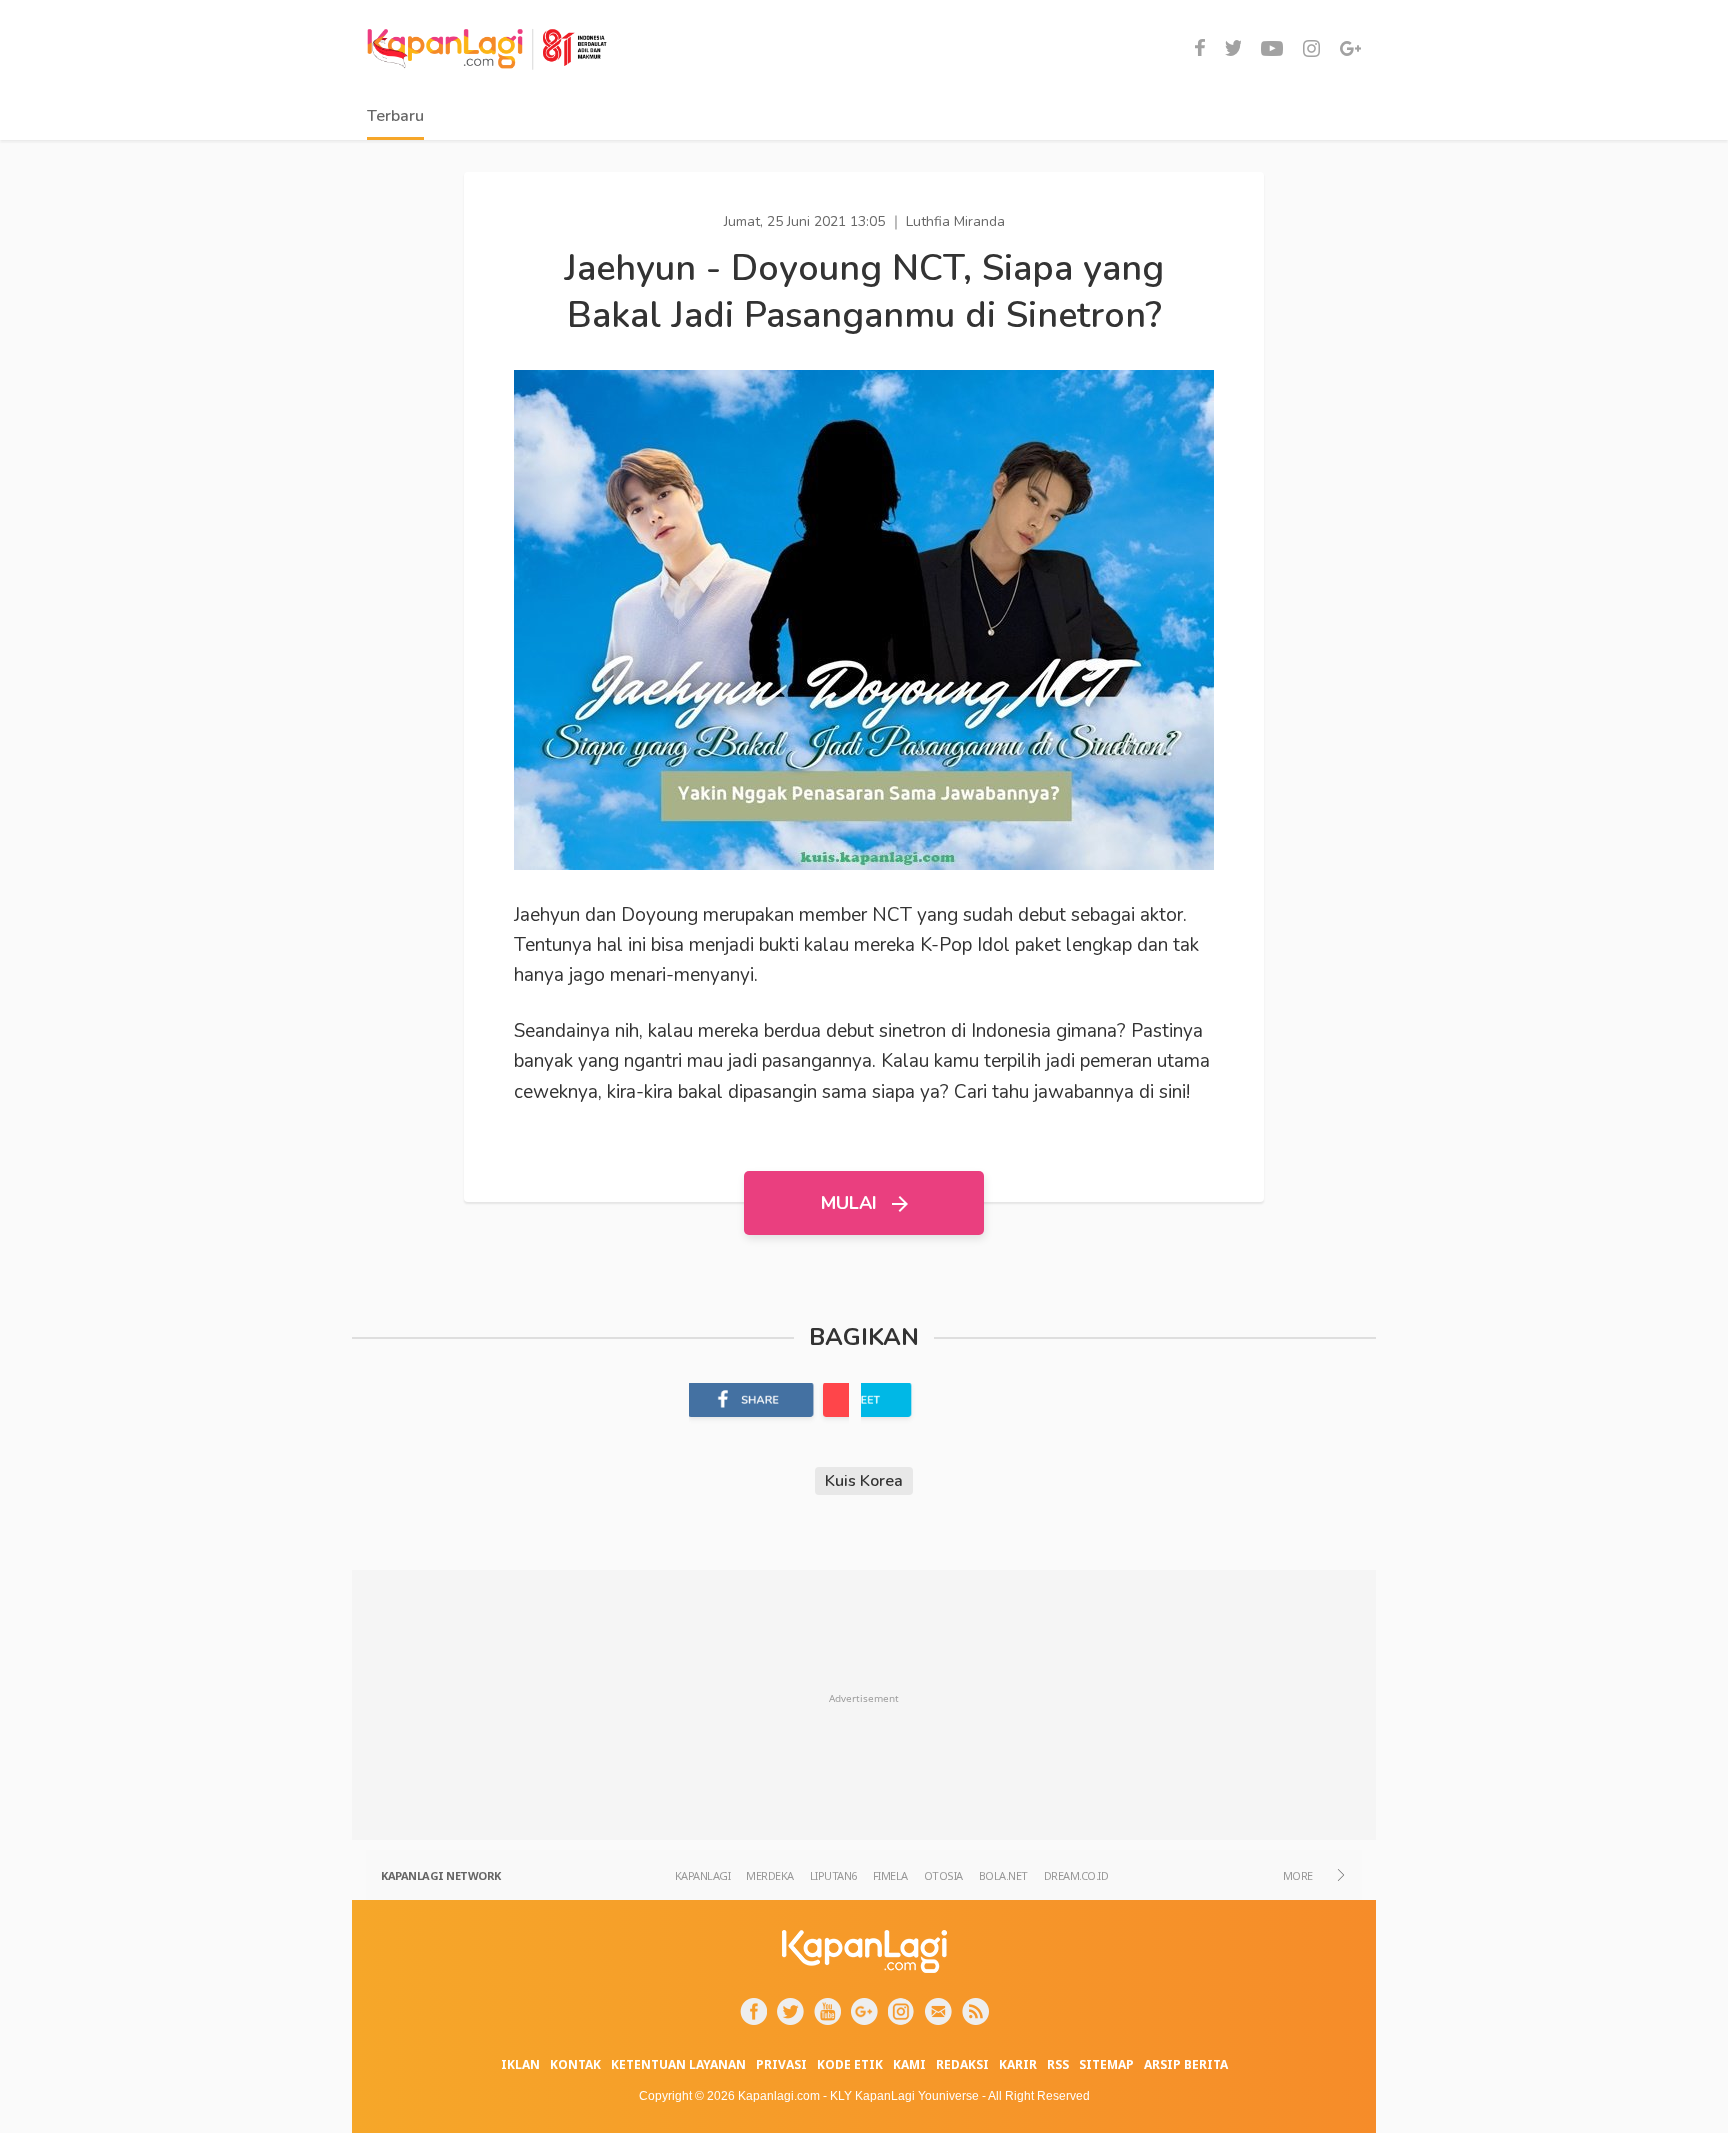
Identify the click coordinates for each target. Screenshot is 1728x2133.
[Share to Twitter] (941, 1405)
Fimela (890, 1875)
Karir (1018, 2064)
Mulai (851, 1203)
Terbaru (395, 116)
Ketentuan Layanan (678, 2064)
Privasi (781, 2064)
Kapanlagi (703, 1875)
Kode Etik (850, 2064)
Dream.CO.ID (1076, 1875)
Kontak (575, 2064)
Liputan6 (833, 1875)
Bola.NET (1003, 1875)
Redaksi (962, 2064)
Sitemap (1106, 2064)
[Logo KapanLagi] (487, 45)
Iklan (520, 2064)
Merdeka (770, 1875)
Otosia (943, 1875)
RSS (1058, 2064)
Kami (909, 2064)
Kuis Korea (864, 1481)
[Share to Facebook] (769, 1405)
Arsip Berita (1186, 2064)
